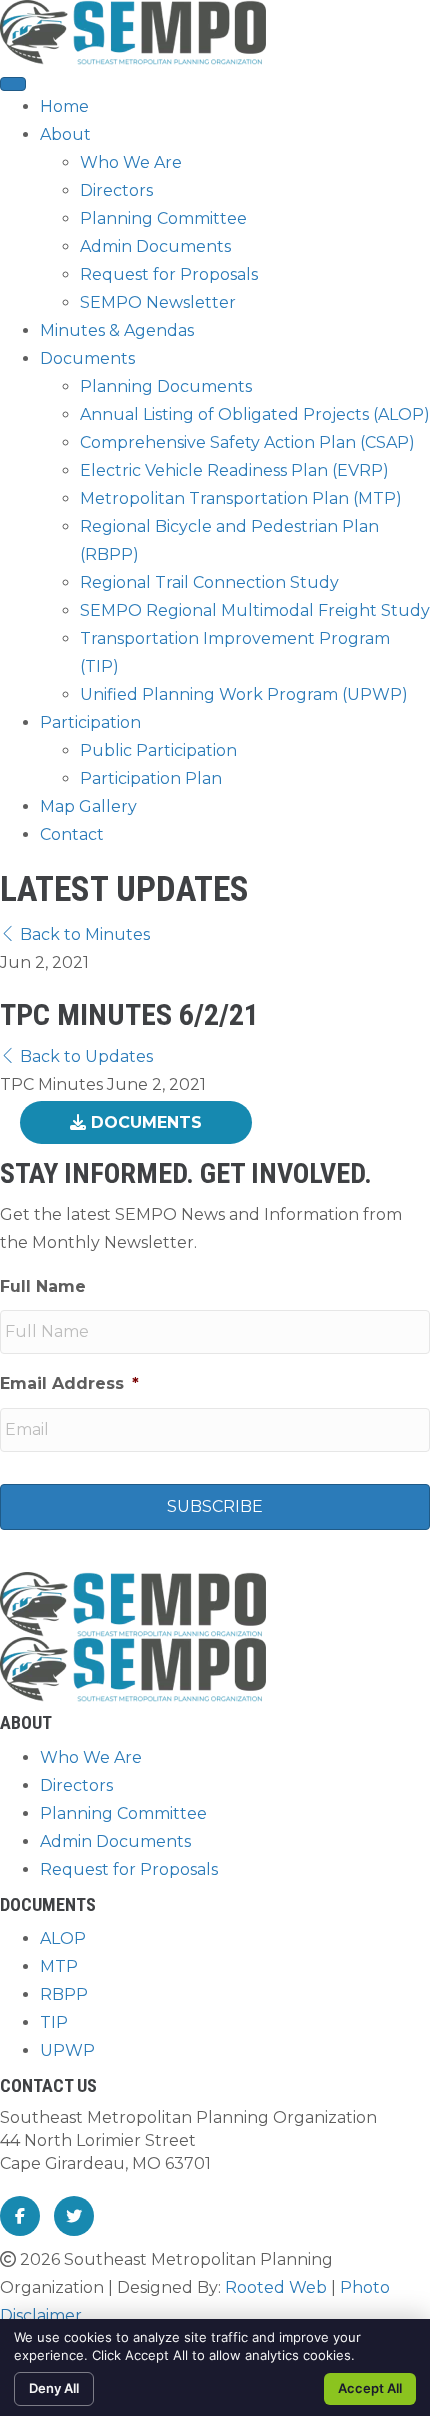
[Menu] (13, 84)
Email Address (69, 1383)
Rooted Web (276, 2287)
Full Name (43, 1286)
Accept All (370, 2388)
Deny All (54, 2388)
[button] (75, 934)
